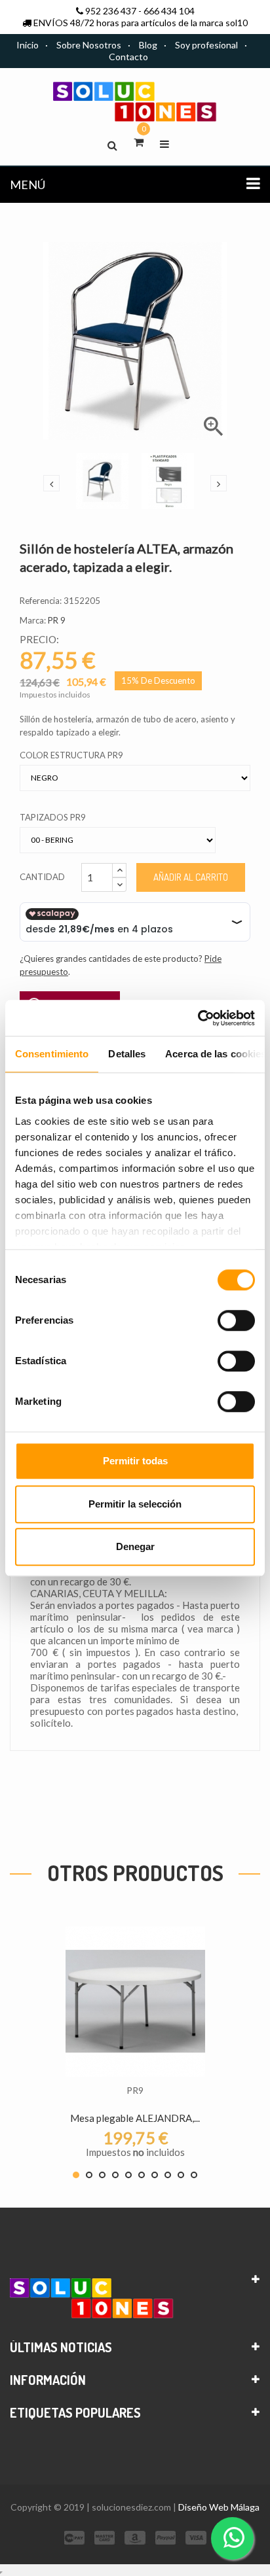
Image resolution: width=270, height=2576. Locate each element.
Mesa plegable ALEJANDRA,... (135, 2118)
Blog (148, 45)
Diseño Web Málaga (219, 2507)
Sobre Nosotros (89, 45)
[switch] (236, 1320)
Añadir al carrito (191, 877)
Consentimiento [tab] (52, 1054)
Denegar (135, 1546)
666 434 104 (169, 11)
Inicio (28, 45)
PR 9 (57, 620)
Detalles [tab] (127, 1054)
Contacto (128, 57)
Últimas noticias (61, 2347)
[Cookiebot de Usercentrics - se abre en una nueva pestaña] (198, 1018)
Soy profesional (206, 45)
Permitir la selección (135, 1504)
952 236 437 (111, 11)
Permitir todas (135, 1461)
